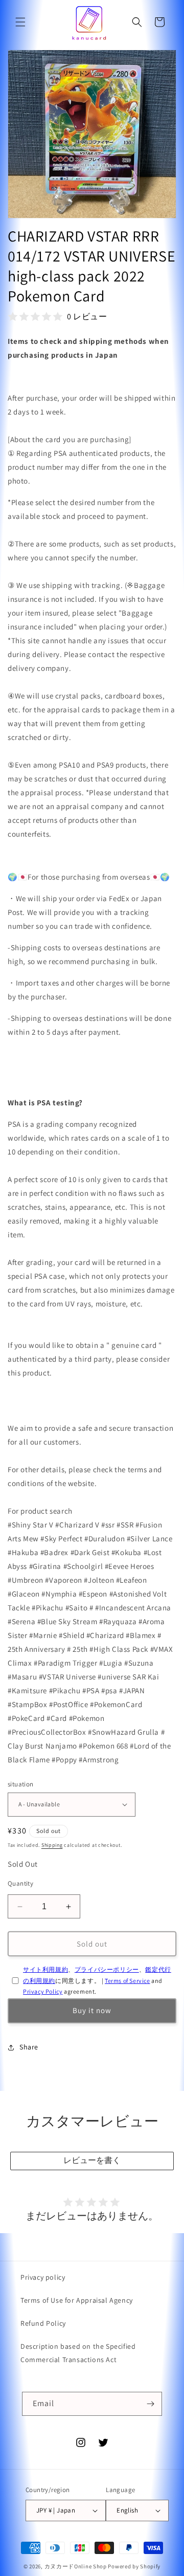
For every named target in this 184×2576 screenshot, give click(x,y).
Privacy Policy (43, 1991)
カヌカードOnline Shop (76, 2566)
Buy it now (92, 2010)
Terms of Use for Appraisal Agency (77, 2300)
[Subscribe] (150, 2404)
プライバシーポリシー (107, 1969)
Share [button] (29, 2047)
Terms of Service (128, 1981)
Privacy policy (43, 2277)
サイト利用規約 (45, 1969)
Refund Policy (43, 2323)
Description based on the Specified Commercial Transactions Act (78, 2353)
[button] (20, 22)
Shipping (52, 1845)
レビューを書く (92, 2160)
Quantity (20, 1883)
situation (21, 1784)
